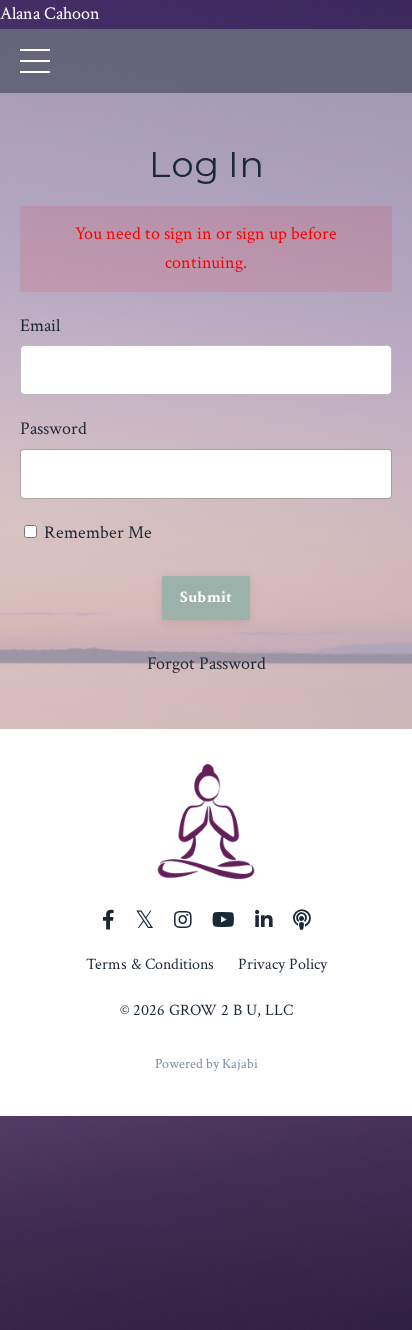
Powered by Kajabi (206, 1064)
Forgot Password (206, 663)
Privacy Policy (282, 964)
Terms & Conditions (150, 964)
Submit (206, 597)
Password (53, 428)
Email (40, 325)
